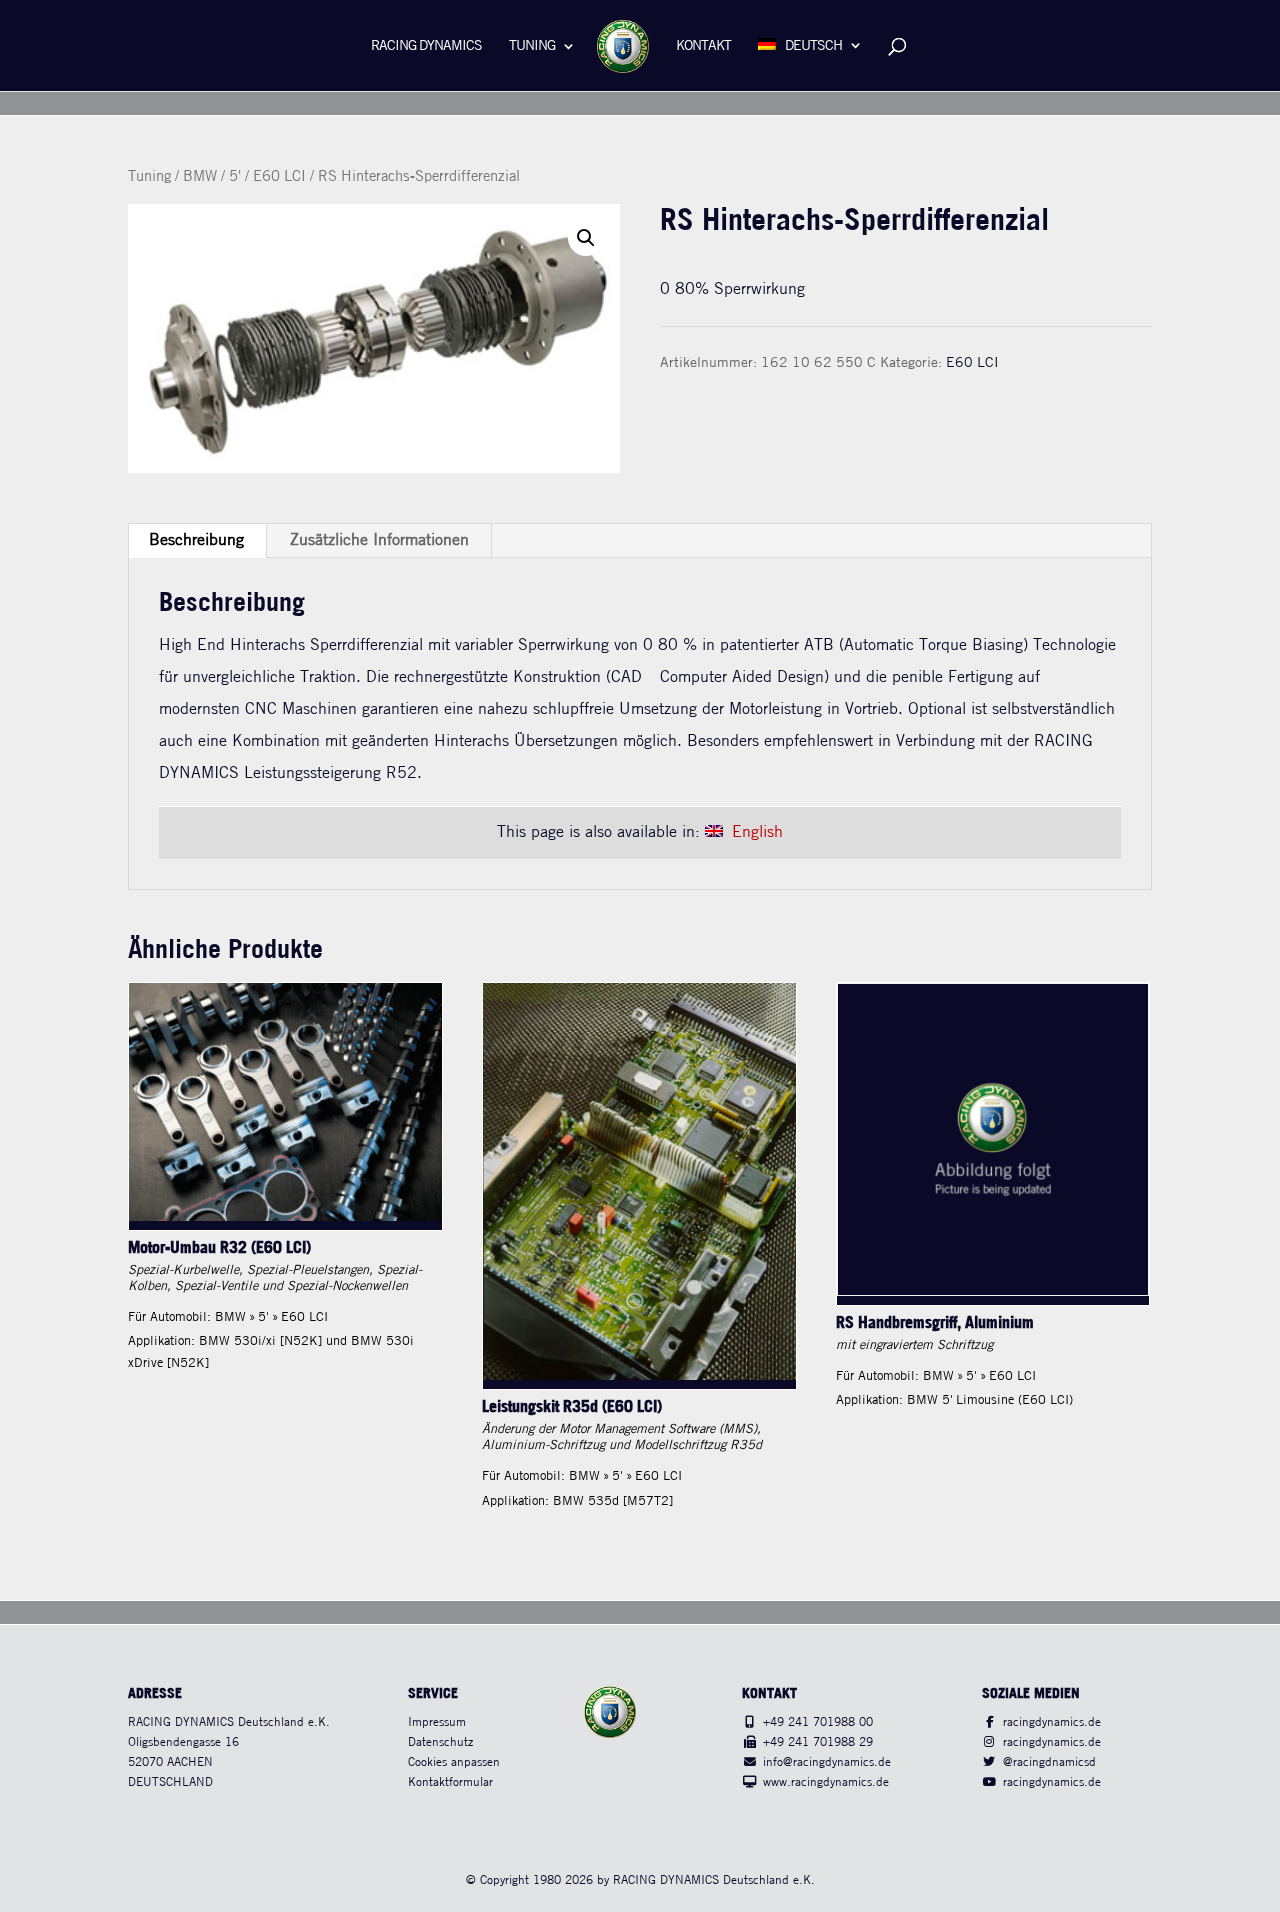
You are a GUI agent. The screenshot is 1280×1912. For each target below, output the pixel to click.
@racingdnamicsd (1049, 1762)
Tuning (532, 46)
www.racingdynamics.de (826, 1782)
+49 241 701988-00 (818, 1722)
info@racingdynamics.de (827, 1762)
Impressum (437, 1722)
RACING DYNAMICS (426, 46)
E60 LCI (279, 177)
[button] (586, 238)
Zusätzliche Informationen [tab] (379, 540)
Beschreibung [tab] (196, 540)
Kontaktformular (450, 1782)
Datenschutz (440, 1742)
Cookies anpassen (454, 1762)
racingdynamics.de (1052, 1722)
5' (235, 177)
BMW (200, 177)
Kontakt (703, 46)
